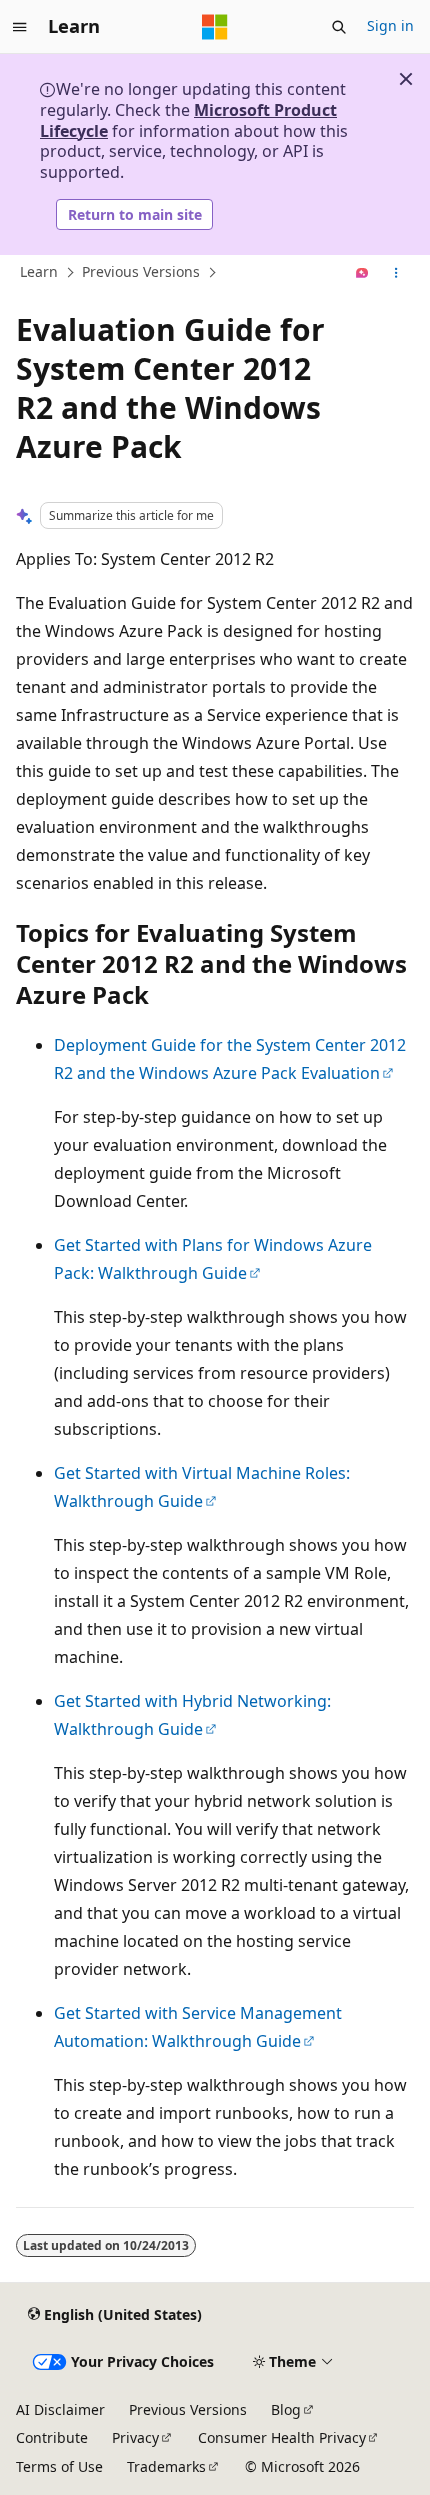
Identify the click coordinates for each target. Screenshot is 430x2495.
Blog (286, 2409)
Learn (39, 272)
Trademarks (166, 2466)
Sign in (390, 25)
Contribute (52, 2437)
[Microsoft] (215, 27)
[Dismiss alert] (406, 79)
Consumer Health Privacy (282, 2437)
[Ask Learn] (362, 273)
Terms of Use (59, 2466)
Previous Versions (141, 272)
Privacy (135, 2437)
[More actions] (396, 273)
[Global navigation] (20, 27)
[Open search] (339, 27)
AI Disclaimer (60, 2409)
